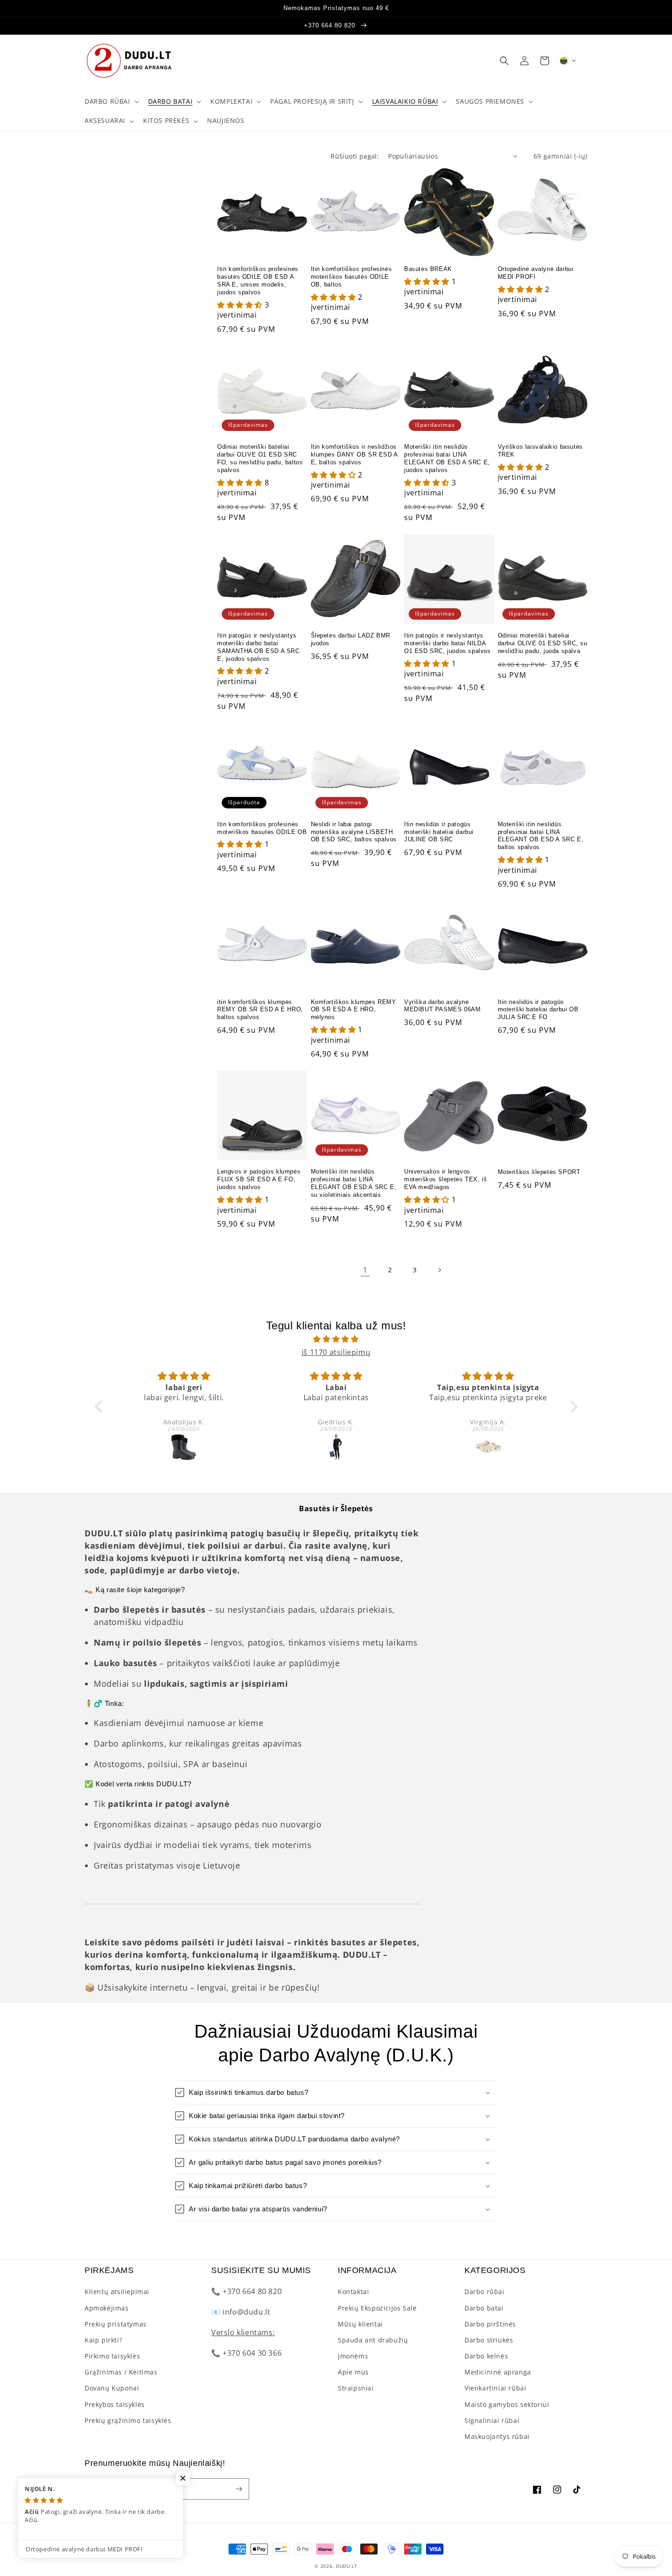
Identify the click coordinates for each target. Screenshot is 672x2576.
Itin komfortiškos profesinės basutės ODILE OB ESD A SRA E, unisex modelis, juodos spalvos (258, 281)
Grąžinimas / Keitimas (121, 2372)
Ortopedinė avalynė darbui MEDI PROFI (536, 273)
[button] (111, 101)
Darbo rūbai (485, 2292)
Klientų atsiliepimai (117, 2292)
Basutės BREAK (428, 269)
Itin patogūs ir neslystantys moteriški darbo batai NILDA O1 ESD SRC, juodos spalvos (448, 643)
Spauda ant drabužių (373, 2340)
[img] (336, 1339)
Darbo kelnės (486, 2356)
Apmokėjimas (107, 2308)
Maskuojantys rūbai (497, 2436)
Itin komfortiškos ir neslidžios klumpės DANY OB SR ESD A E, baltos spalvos (354, 454)
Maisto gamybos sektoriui (507, 2404)
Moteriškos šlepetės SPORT (539, 1172)
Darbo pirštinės (490, 2324)
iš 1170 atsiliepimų (336, 1352)
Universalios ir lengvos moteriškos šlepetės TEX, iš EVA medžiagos (445, 1179)
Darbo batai (484, 2308)
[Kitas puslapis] (439, 1270)
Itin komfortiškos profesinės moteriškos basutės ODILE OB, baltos (352, 277)
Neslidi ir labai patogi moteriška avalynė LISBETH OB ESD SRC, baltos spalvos (354, 832)
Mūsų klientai (360, 2324)
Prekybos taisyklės (115, 2404)
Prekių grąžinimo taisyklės (128, 2420)
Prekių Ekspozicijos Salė (377, 2308)
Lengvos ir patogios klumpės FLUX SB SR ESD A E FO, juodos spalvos (259, 1179)
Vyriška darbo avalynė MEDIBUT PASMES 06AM (442, 1006)
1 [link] (365, 1270)
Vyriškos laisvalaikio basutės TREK (540, 451)
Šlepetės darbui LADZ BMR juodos (351, 639)
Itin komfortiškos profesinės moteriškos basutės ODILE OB (262, 828)
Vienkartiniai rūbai (495, 2388)
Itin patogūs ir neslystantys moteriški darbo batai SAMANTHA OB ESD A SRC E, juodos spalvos (259, 647)
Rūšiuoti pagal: (355, 156)
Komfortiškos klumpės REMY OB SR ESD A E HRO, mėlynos (354, 1010)
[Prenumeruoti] (239, 2489)
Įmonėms (353, 2356)
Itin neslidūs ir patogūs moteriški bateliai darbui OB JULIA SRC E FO (538, 1010)
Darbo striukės (489, 2340)
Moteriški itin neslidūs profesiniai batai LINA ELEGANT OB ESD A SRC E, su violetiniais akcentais (354, 1183)
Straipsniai (356, 2388)
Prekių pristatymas (116, 2324)
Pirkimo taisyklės (112, 2356)
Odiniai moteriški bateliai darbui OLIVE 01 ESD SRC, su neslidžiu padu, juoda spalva (543, 643)
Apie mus (353, 2372)
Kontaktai (353, 2292)
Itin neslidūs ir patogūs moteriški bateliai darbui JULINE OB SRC (439, 832)
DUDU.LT (347, 2566)
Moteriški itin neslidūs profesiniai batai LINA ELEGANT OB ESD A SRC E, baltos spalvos (541, 836)
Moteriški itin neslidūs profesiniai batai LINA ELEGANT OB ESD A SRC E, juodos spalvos (447, 458)
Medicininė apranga (498, 2372)
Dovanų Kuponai (112, 2388)
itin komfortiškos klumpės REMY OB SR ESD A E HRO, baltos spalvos (260, 1010)
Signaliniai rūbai (492, 2420)
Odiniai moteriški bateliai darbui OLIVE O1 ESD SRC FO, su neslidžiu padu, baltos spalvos (260, 458)
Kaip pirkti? (103, 2340)
